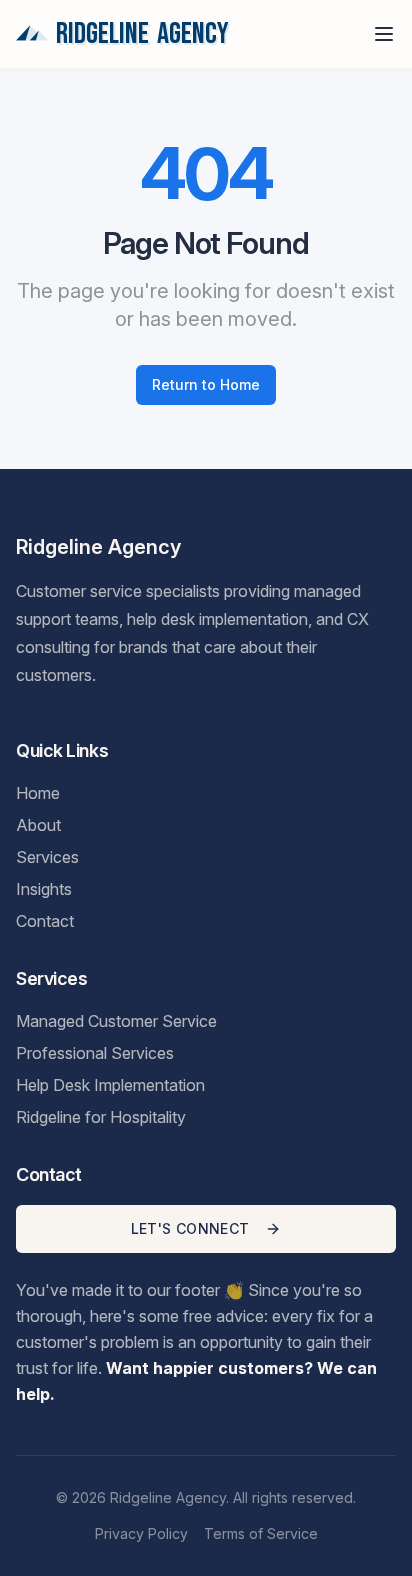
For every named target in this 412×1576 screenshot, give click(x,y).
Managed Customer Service (116, 1021)
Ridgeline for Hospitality (101, 1117)
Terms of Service (261, 1533)
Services (47, 857)
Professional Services (95, 1053)
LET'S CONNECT (190, 1228)
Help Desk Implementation (110, 1085)
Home (38, 793)
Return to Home (206, 384)
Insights (44, 889)
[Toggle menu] (384, 34)
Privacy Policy (141, 1533)
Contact (45, 921)
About (38, 825)
